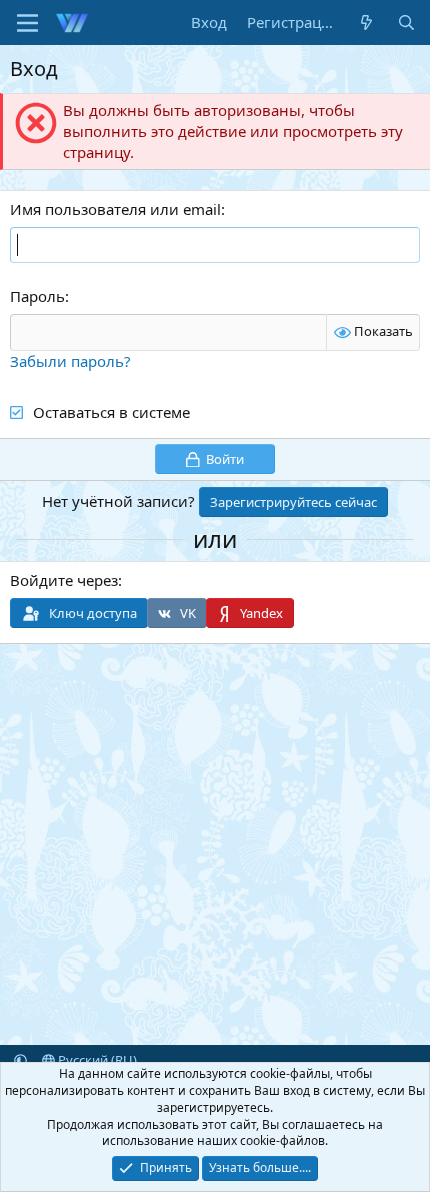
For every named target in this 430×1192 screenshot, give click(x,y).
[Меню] (27, 23)
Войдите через (64, 580)
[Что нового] (366, 22)
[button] (20, 1060)
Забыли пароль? (70, 361)
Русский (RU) (96, 1060)
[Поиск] (406, 22)
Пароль (37, 296)
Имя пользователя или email (115, 209)
